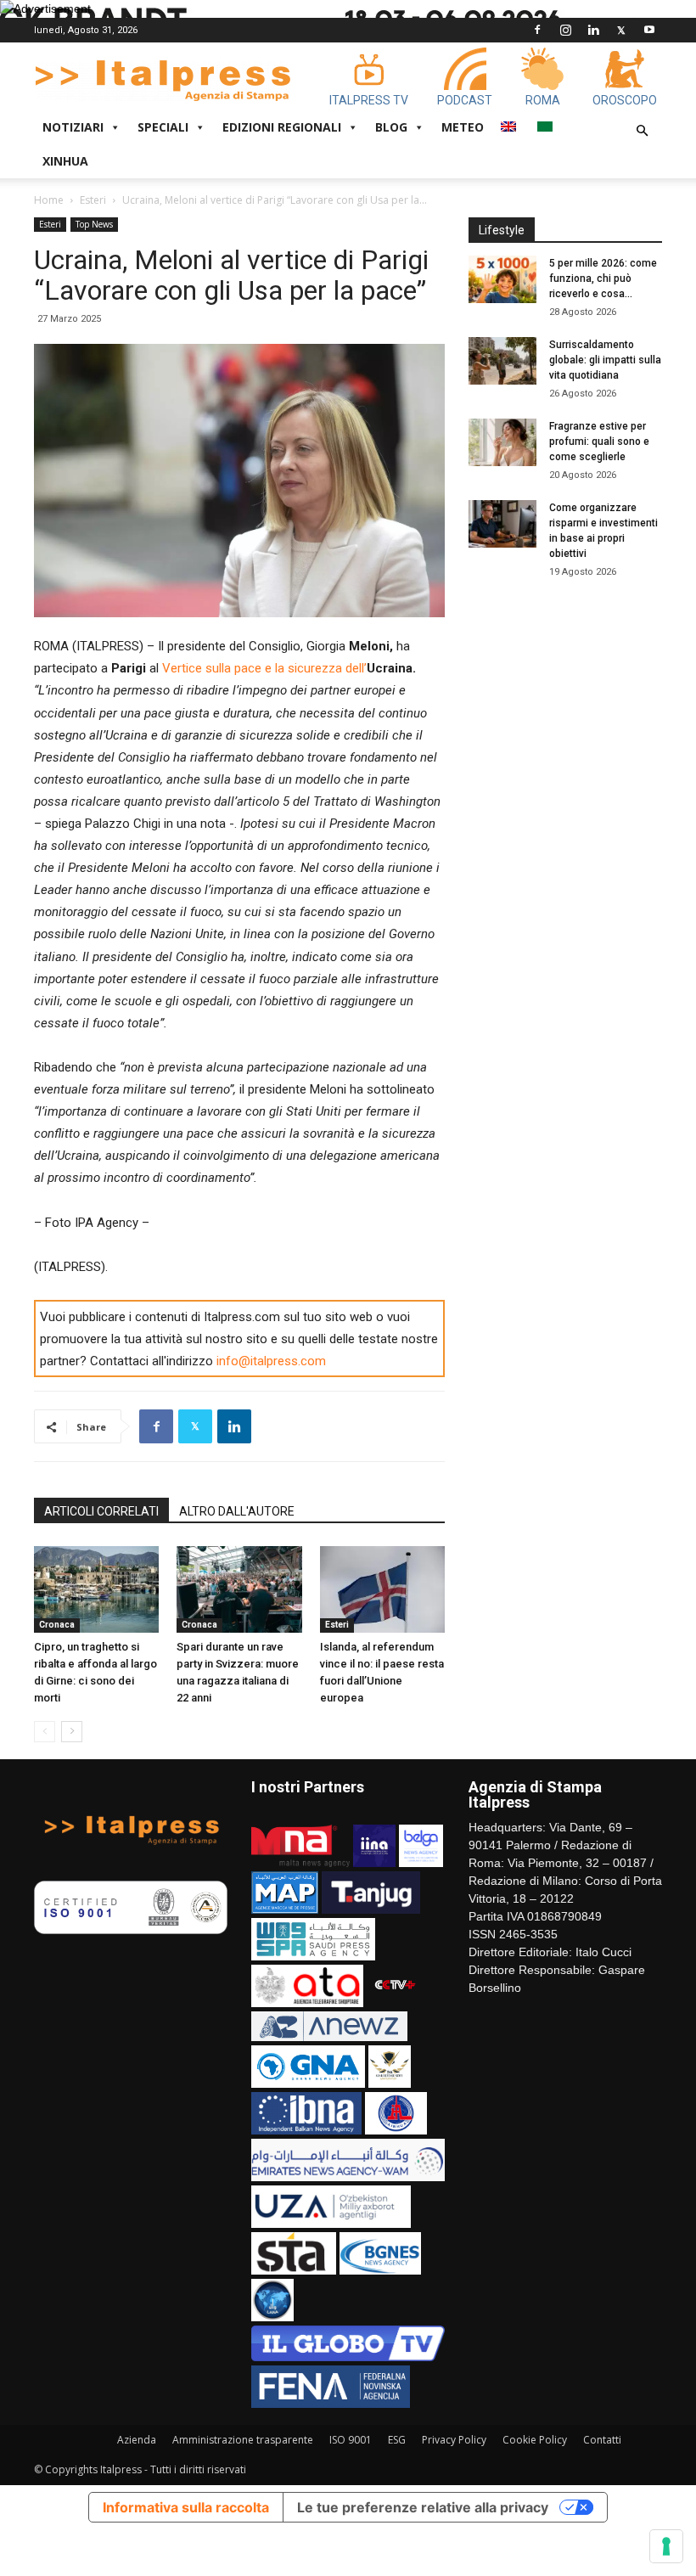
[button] (642, 131)
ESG (397, 2440)
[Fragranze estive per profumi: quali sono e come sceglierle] (502, 442)
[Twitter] (621, 30)
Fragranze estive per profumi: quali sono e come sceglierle (599, 442)
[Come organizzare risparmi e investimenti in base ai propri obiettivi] (502, 524)
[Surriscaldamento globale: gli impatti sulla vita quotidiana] (502, 361)
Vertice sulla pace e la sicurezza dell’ (264, 668)
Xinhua (65, 161)
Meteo (463, 127)
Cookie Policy (535, 2440)
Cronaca (57, 1625)
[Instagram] (565, 30)
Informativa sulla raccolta (186, 2507)
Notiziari (73, 127)
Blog (391, 127)
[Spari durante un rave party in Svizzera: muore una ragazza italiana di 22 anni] (239, 1589)
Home (49, 200)
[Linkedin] (593, 30)
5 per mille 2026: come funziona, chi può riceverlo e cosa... (603, 278)
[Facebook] (537, 30)
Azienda (137, 2440)
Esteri (93, 200)
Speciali (163, 127)
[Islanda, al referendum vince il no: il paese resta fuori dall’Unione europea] (382, 1589)
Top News (94, 224)
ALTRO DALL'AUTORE (237, 1511)
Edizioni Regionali (282, 127)
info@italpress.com (271, 1361)
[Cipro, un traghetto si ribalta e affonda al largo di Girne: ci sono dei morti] (96, 1589)
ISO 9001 (351, 2440)
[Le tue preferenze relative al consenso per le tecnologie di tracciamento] (666, 2546)
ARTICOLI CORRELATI (101, 1511)
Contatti (602, 2440)
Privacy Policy (454, 2440)
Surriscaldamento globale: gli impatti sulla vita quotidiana (605, 360)
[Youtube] (649, 30)
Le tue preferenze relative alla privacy (423, 2507)
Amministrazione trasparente (243, 2440)
